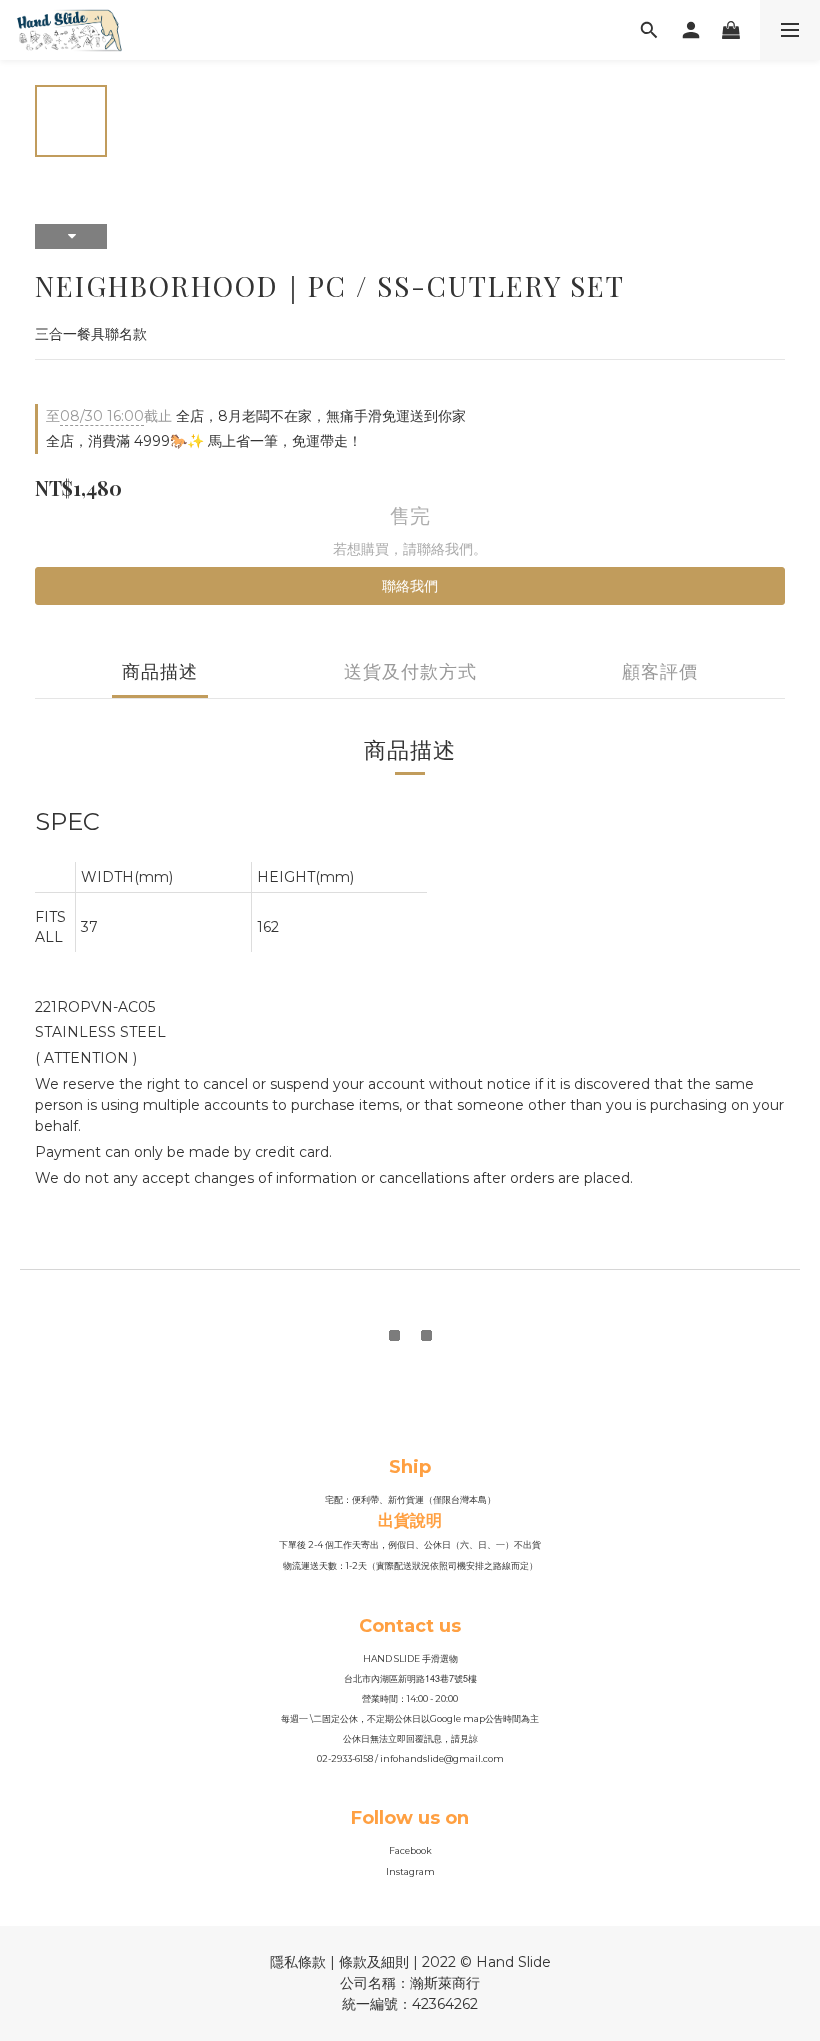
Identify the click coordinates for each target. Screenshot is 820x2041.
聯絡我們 (410, 586)
